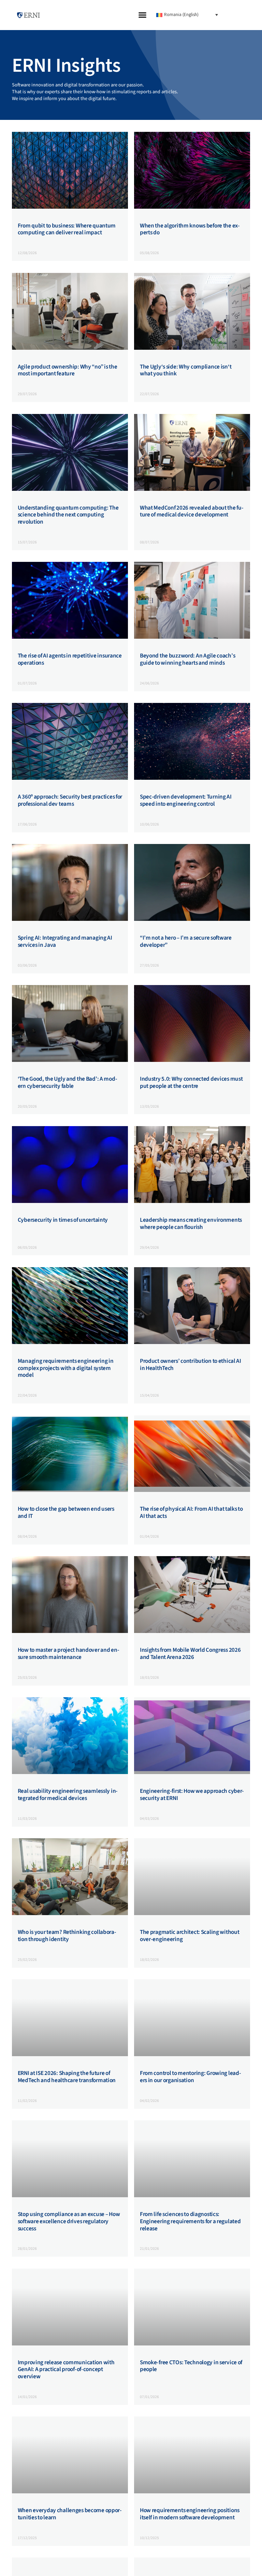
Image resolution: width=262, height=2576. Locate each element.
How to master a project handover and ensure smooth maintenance (69, 1653)
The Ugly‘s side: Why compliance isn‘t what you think (186, 370)
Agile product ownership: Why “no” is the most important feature (68, 370)
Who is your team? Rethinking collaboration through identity (67, 1936)
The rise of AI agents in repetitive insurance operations (70, 659)
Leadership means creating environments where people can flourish (191, 1223)
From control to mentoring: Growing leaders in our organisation (191, 2077)
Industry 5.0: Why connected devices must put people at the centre (191, 1082)
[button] (143, 15)
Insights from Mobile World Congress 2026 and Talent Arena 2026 (190, 1653)
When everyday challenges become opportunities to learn (70, 2514)
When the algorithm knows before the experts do (190, 229)
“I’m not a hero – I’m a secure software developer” (186, 941)
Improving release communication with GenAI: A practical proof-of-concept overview (66, 2369)
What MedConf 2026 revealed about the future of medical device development (192, 511)
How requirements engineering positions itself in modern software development (190, 2514)
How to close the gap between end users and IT (66, 1512)
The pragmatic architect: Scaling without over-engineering (190, 1936)
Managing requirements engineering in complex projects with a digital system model (66, 1368)
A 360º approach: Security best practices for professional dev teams (70, 800)
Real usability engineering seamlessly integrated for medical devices (68, 1795)
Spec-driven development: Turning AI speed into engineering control (186, 800)
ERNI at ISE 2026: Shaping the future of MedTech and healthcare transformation (67, 2077)
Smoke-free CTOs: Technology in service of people (191, 2366)
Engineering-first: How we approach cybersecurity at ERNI (192, 1795)
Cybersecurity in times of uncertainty (63, 1220)
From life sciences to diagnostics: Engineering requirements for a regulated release (190, 2221)
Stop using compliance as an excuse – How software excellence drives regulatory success (69, 2221)
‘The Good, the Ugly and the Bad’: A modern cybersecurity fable (68, 1082)
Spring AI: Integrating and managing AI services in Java (65, 941)
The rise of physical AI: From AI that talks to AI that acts (191, 1512)
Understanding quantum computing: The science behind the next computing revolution (68, 515)
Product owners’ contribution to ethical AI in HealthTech (191, 1365)
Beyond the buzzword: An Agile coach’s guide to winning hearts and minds (187, 659)
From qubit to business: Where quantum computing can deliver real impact (67, 229)
